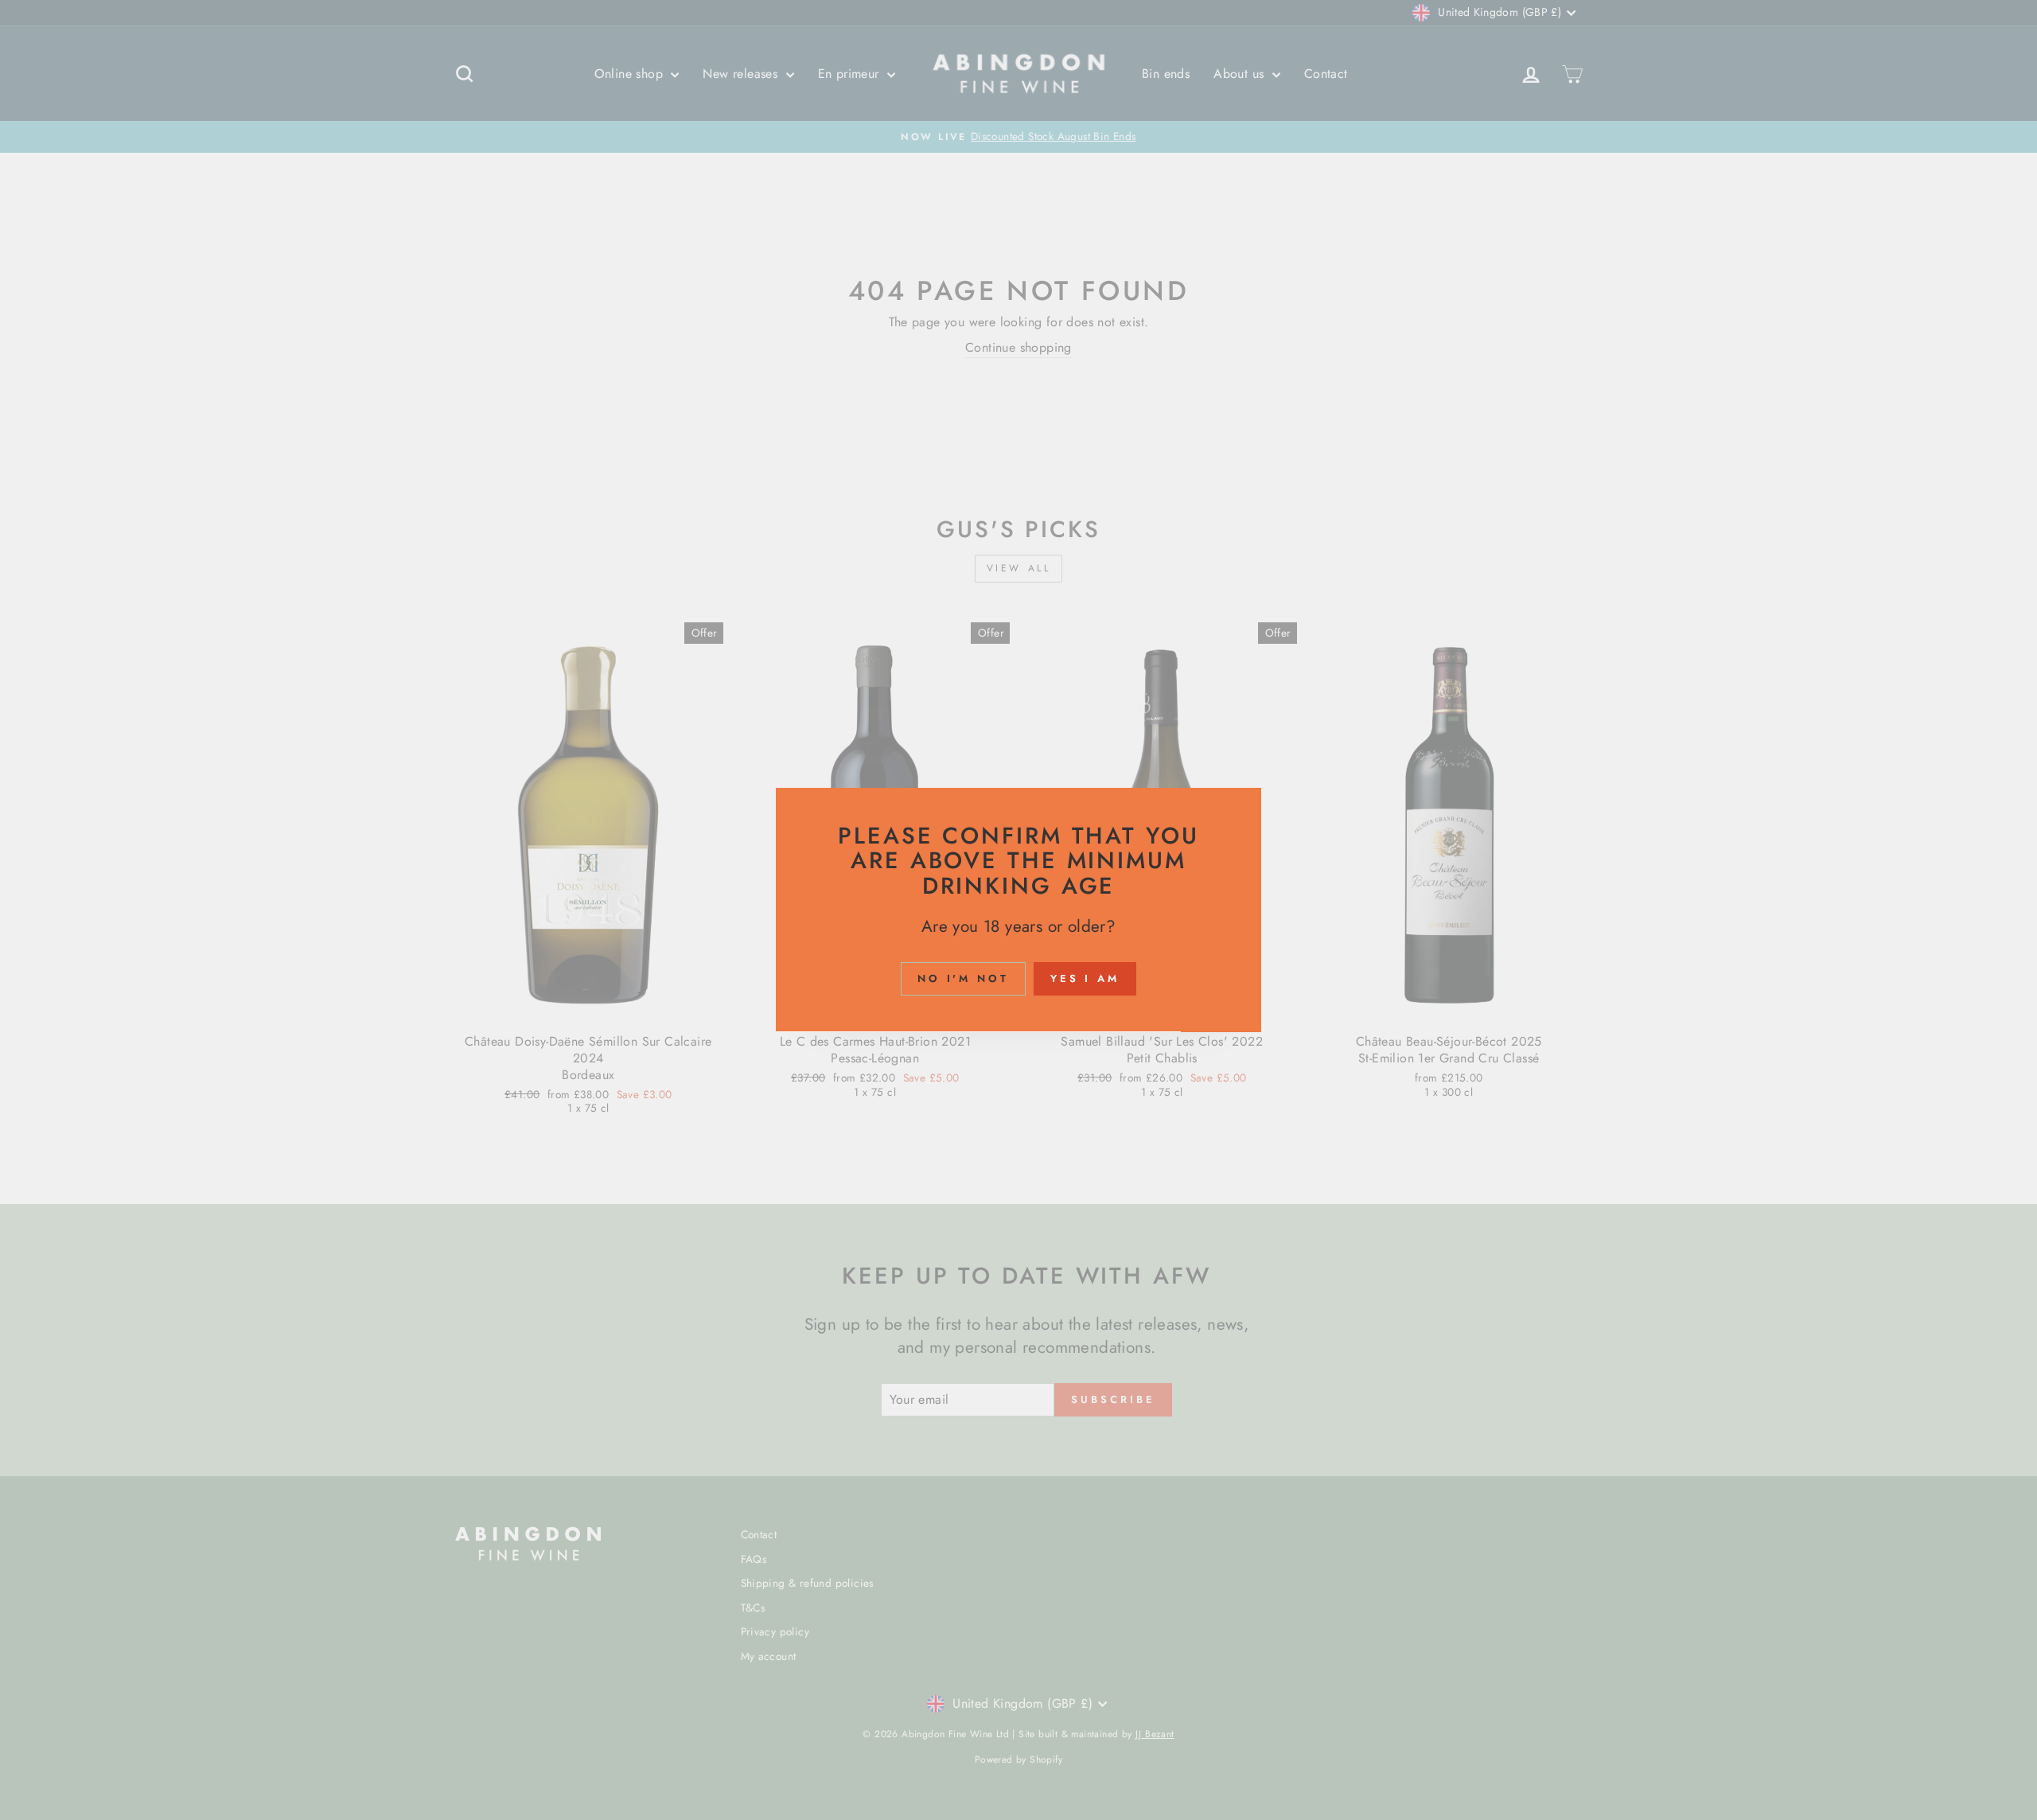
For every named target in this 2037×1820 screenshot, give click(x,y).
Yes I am (1085, 979)
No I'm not (963, 979)
